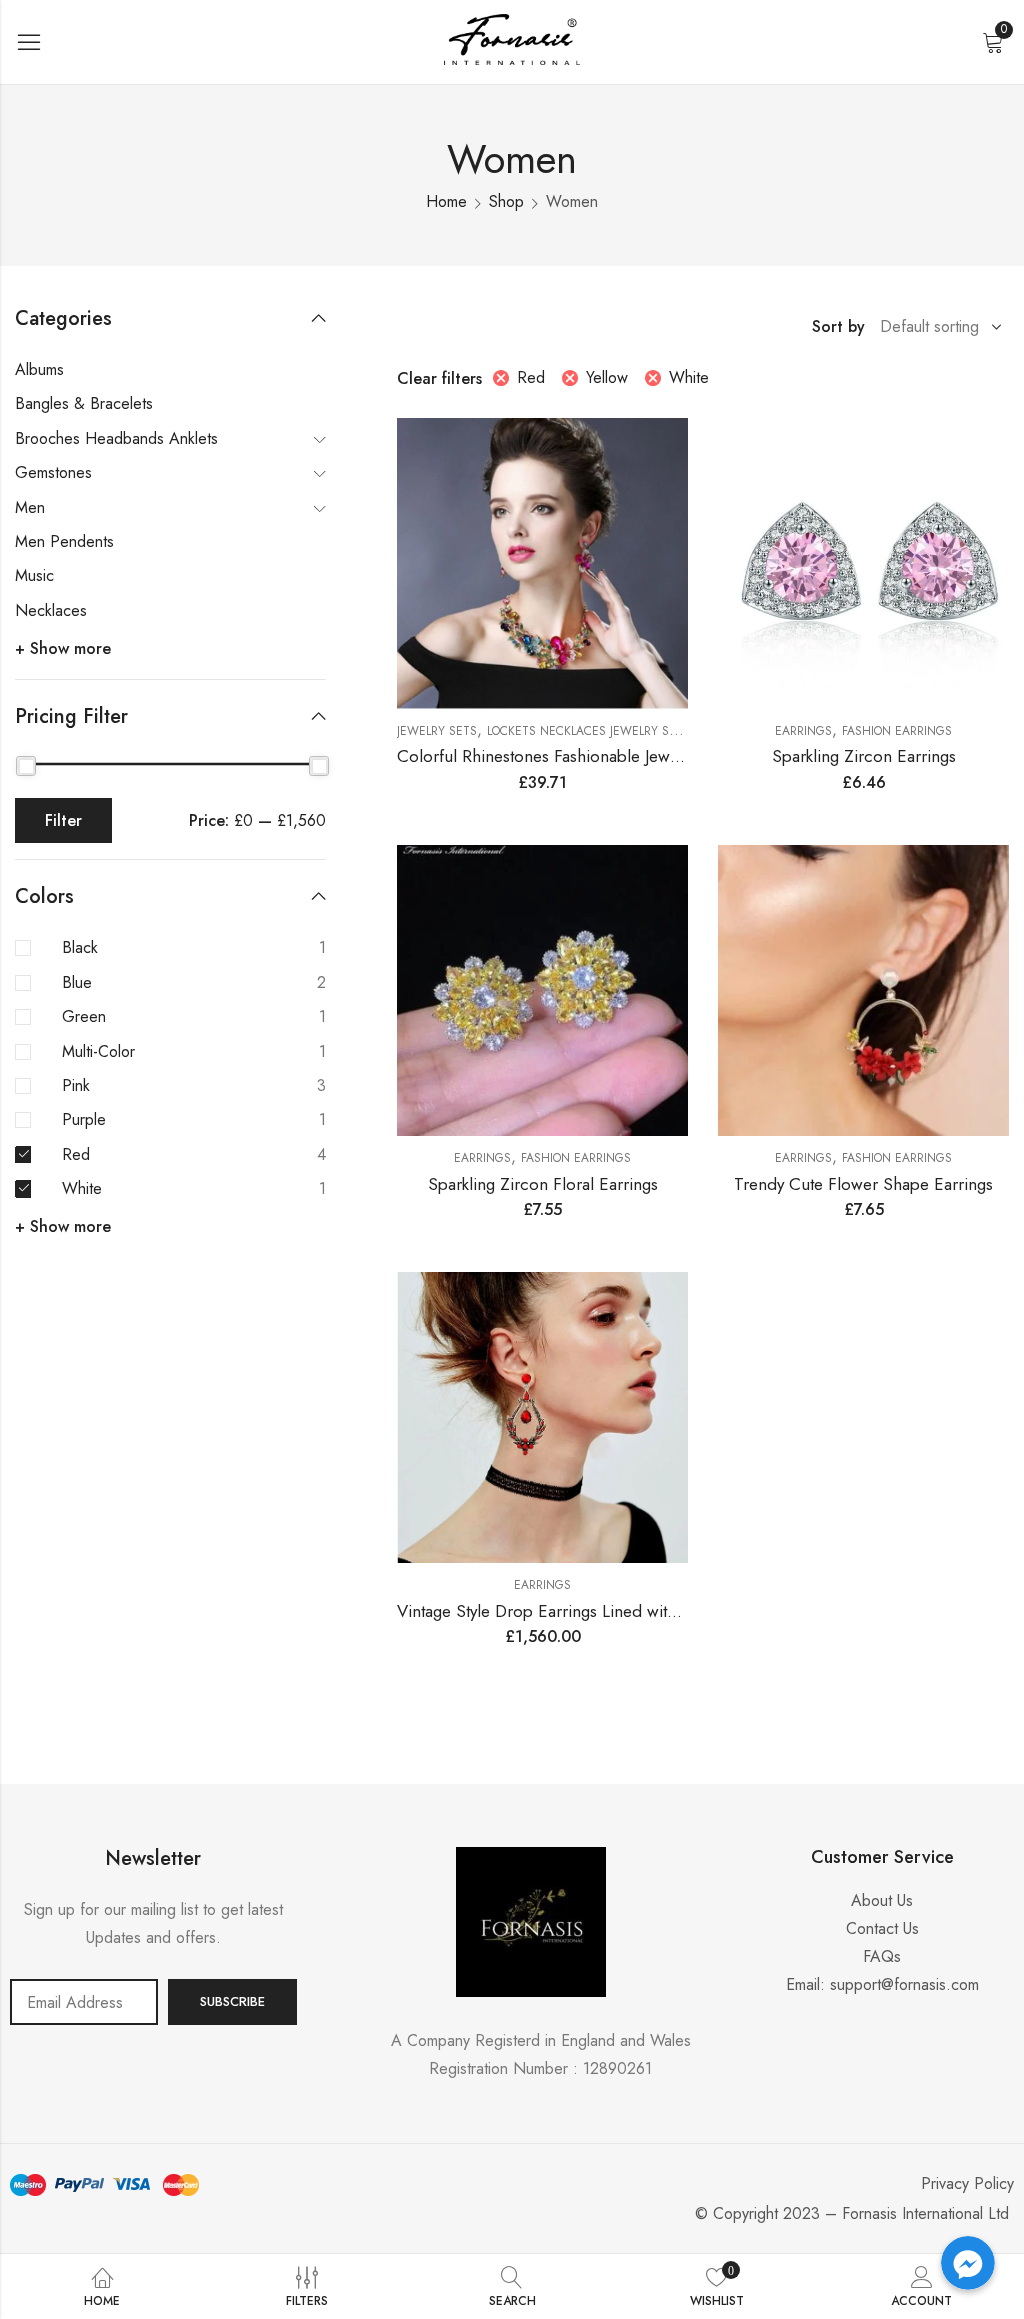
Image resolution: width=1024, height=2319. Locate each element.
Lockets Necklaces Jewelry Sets (588, 731)
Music (34, 575)
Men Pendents (64, 541)
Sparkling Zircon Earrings (864, 756)
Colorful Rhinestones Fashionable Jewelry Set (561, 756)
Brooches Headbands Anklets (116, 438)
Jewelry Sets (437, 731)
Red (531, 377)
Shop (506, 201)
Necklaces (51, 610)
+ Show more (63, 648)
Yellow (607, 377)
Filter (63, 820)
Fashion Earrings (897, 731)
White (689, 377)
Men (30, 507)
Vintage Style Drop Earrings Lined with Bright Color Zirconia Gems (640, 1611)
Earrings (803, 731)
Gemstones (53, 472)
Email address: (84, 2002)
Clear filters (439, 378)
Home (446, 201)
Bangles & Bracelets (84, 403)
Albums (39, 369)
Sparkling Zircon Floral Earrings (543, 1184)
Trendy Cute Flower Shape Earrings (863, 1184)
